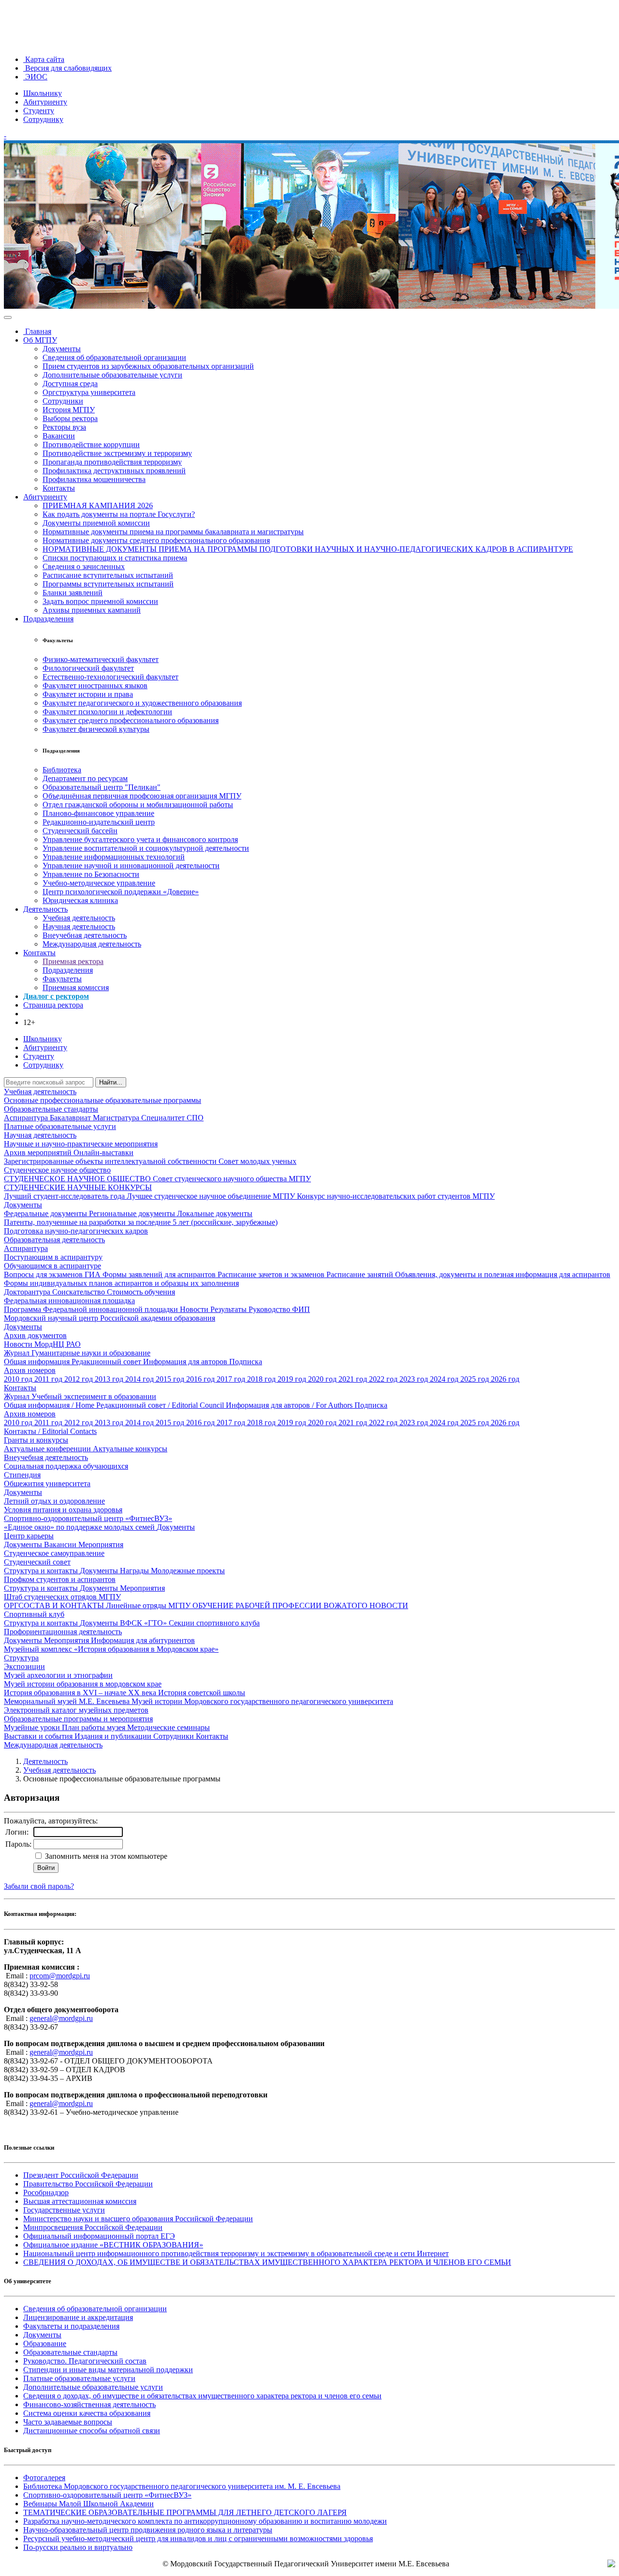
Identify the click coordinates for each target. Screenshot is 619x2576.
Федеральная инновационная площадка (69, 1301)
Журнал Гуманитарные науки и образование (77, 1353)
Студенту (39, 111)
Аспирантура (27, 1118)
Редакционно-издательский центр (99, 822)
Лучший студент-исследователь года (65, 1196)
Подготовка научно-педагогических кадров (76, 1231)
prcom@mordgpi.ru (60, 1976)
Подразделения (48, 619)
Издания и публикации (114, 1736)
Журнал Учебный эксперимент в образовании (80, 1396)
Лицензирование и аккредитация (78, 2317)
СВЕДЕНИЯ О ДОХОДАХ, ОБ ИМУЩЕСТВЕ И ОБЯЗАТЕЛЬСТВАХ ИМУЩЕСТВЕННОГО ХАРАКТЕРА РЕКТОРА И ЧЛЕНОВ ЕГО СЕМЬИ (267, 2262)
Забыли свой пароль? (39, 1886)
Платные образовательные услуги (60, 1126)
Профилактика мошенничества (94, 479)
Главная (37, 331)
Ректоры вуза (64, 427)
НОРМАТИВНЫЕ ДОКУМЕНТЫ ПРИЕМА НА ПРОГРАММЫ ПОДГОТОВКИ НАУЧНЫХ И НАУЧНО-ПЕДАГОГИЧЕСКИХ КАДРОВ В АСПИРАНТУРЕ (308, 549)
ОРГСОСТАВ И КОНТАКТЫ (55, 1605)
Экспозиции (24, 1666)
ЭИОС (35, 77)
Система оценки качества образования (87, 2413)
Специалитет (164, 1118)
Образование (45, 2343)
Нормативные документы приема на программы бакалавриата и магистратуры (173, 532)
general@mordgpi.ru (61, 2018)
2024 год (445, 1379)
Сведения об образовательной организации (114, 357)
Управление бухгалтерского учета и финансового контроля (140, 839)
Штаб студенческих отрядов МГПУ (62, 1597)
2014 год (140, 1379)
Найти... (111, 1082)
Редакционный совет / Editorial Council (161, 1405)
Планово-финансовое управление (98, 813)
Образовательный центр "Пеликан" (102, 787)
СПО (195, 1118)
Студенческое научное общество (57, 1170)
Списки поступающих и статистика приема (115, 558)
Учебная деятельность (79, 918)
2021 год (354, 1379)
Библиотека (62, 770)
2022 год (384, 1379)
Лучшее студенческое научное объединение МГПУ (212, 1196)
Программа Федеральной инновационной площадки (92, 1309)
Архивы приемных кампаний (92, 610)
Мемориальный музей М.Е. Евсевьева (68, 1701)
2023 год (415, 1379)
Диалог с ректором (56, 996)
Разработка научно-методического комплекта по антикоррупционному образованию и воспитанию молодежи (205, 2521)
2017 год (232, 1379)
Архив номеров (30, 1370)
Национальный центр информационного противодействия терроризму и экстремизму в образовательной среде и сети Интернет (236, 2253)
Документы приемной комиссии (96, 523)
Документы (62, 349)
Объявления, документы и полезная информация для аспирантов (503, 1274)
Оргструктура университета (89, 392)
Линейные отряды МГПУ (149, 1605)
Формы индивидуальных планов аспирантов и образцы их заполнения (121, 1283)
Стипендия (22, 1475)
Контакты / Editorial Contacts (50, 1431)
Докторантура (28, 1292)
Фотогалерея (44, 2478)
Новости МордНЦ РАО (42, 1344)
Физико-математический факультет (101, 659)
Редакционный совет (107, 1362)
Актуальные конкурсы (130, 1449)
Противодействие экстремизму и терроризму (117, 453)
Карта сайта (44, 59)
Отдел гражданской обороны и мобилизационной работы (138, 805)
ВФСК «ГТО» (144, 1623)
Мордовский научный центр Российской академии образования (110, 1318)
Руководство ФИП (279, 1309)
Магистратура (117, 1118)
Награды (135, 1571)
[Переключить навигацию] (8, 317)
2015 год (171, 1379)
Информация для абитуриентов (143, 1640)
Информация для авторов (186, 1362)
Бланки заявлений (73, 593)
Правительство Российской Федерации (88, 2184)
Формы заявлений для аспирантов (160, 1274)
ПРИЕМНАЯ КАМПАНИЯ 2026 (98, 505)
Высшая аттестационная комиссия (80, 2201)
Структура (21, 1658)
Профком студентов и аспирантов (60, 1579)
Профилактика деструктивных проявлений (114, 471)
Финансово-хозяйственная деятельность (89, 2404)
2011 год (49, 1379)
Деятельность (45, 909)
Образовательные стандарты (51, 1109)
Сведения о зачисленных (84, 566)
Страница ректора (53, 1005)
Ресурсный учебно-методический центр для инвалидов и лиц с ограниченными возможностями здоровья (198, 2538)
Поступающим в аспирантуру (53, 1257)
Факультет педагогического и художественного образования (142, 703)
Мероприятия (101, 1544)
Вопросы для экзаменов (44, 1274)
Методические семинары (169, 1727)
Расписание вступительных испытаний (108, 575)
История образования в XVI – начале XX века (81, 1693)
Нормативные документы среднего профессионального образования (156, 540)
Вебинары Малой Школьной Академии (88, 2504)
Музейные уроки (33, 1727)
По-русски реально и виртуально (78, 2547)
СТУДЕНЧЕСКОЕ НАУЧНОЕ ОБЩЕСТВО (78, 1179)
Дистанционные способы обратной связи (92, 2431)
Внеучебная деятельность (85, 935)
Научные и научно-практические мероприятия (81, 1144)
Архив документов (35, 1335)
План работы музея (95, 1727)
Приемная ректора (73, 961)
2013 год (110, 1379)
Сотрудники (63, 401)
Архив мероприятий (39, 1152)
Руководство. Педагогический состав (85, 2361)
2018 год (262, 1379)
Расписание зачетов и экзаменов (272, 1274)
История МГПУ (69, 410)
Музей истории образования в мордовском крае (83, 1684)
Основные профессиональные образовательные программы (103, 1100)
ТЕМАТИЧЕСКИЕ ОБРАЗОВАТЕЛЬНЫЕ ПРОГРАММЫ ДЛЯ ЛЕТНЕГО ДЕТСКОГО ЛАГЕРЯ (185, 2512)
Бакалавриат (71, 1118)
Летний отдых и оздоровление (54, 1501)
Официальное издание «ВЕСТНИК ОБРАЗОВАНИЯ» (113, 2245)
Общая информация (38, 1362)
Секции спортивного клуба (214, 1623)
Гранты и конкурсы (36, 1440)
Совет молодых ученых (258, 1161)
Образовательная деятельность (54, 1240)
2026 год (505, 1379)
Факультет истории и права (88, 694)
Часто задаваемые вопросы (68, 2422)
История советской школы (202, 1693)
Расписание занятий (361, 1274)
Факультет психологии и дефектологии (107, 712)
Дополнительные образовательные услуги (112, 375)
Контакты (59, 488)
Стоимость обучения (141, 1292)
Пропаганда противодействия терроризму (112, 462)
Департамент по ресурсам (85, 778)
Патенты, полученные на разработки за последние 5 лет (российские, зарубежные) (141, 1222)
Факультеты (62, 979)
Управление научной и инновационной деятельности (131, 866)
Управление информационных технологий (114, 857)
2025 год (476, 1379)
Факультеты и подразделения (71, 2326)
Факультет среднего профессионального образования (131, 720)
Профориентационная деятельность (63, 1632)
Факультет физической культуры (96, 729)
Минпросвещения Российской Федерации (93, 2227)
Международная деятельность (92, 944)
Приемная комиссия (76, 987)
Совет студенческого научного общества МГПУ (232, 1179)
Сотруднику (43, 119)
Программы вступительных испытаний (108, 584)
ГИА (94, 1274)
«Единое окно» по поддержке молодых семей (80, 1527)
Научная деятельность (79, 926)
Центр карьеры (29, 1536)
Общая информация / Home (50, 1405)
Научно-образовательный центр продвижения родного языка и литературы (148, 2530)
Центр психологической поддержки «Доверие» (121, 892)
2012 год (80, 1379)
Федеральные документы (46, 1213)
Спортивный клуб (34, 1614)
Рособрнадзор (46, 2192)
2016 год (201, 1379)
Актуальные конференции (48, 1449)
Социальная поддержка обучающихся (66, 1466)
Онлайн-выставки (103, 1152)
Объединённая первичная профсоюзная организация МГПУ (142, 796)
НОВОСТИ (389, 1605)
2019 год (293, 1379)
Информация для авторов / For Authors (290, 1405)
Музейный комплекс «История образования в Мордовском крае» (111, 1649)
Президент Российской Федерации (81, 2175)
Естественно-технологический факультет (111, 677)
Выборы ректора (70, 418)
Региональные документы (133, 1213)
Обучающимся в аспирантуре (52, 1266)
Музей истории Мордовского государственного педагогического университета (262, 1701)
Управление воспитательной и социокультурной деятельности (146, 848)
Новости (195, 1309)
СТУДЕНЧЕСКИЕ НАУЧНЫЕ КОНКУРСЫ (78, 1187)
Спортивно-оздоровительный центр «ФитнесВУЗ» (88, 1518)
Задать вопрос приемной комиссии (100, 601)
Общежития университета (47, 1484)
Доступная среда (70, 384)
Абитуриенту (45, 102)
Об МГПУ (40, 340)
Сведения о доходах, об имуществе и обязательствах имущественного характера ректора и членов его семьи (202, 2396)
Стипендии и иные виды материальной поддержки (108, 2370)
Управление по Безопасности (91, 874)
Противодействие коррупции (91, 444)
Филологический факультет (88, 668)
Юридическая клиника (80, 900)
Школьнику (43, 93)
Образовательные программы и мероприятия (78, 1719)
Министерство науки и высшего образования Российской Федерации (138, 2219)
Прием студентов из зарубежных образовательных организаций (148, 366)
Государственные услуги (64, 2210)
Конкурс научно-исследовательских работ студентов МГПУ (396, 1196)
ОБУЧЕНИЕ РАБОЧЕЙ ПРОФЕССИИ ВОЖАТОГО (281, 1605)
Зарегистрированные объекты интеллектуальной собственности (111, 1161)
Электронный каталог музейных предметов (76, 1710)
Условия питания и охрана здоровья (63, 1510)
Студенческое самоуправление (54, 1553)
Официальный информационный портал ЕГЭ (99, 2236)
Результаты (229, 1309)
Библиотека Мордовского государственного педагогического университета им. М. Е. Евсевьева (182, 2486)
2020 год (323, 1379)
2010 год (19, 1379)
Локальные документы (215, 1213)
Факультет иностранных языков (95, 685)
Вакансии (59, 436)
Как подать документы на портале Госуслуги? (119, 514)
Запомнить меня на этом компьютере (105, 1856)
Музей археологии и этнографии (58, 1675)
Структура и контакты (42, 1571)
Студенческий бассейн (80, 831)
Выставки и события (39, 1736)
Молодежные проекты (188, 1571)
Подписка (246, 1362)
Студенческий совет (37, 1562)
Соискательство (80, 1292)
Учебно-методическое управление (99, 883)
